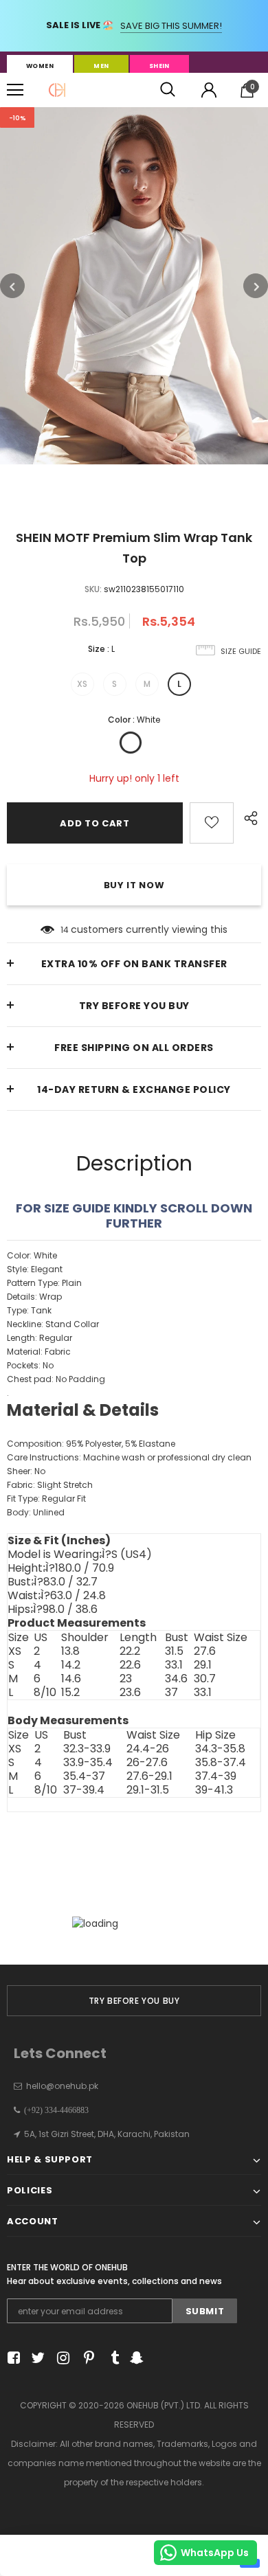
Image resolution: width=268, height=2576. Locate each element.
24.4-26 (148, 1749)
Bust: (53, 1582)
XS (82, 684)
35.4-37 (84, 1776)
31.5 (174, 1651)
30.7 (205, 1679)
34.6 (176, 1679)
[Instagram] (61, 2358)
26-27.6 (147, 1763)
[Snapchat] (135, 2358)
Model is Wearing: (80, 1555)
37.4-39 (216, 1776)
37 (171, 1693)
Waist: (57, 1596)
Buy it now (134, 885)
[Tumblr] (110, 2358)
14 (65, 930)
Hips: (53, 1609)
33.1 (174, 1665)
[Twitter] (36, 2358)
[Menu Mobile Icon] (15, 90)
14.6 (71, 1679)
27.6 (205, 1651)
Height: (61, 1568)
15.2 (70, 1693)
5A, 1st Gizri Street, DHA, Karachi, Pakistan (107, 2134)
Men (101, 66)
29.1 (203, 1665)
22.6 (130, 1665)
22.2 (130, 1651)
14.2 (71, 1665)
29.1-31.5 (148, 1790)
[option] (134, 286)
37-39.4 (84, 1790)
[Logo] (57, 90)
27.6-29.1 (149, 1776)
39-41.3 (214, 1790)
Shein (159, 66)
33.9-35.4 (88, 1763)
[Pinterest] (86, 2358)
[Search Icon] (168, 90)
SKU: (93, 589)
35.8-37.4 (221, 1763)
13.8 (70, 1651)
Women (40, 66)
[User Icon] (209, 90)
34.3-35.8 (220, 1749)
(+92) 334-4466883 (54, 2110)
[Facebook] (11, 2358)
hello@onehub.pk (62, 2086)
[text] (134, 1391)
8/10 (45, 1693)
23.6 (130, 1693)
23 (126, 1679)
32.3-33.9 (87, 1749)
